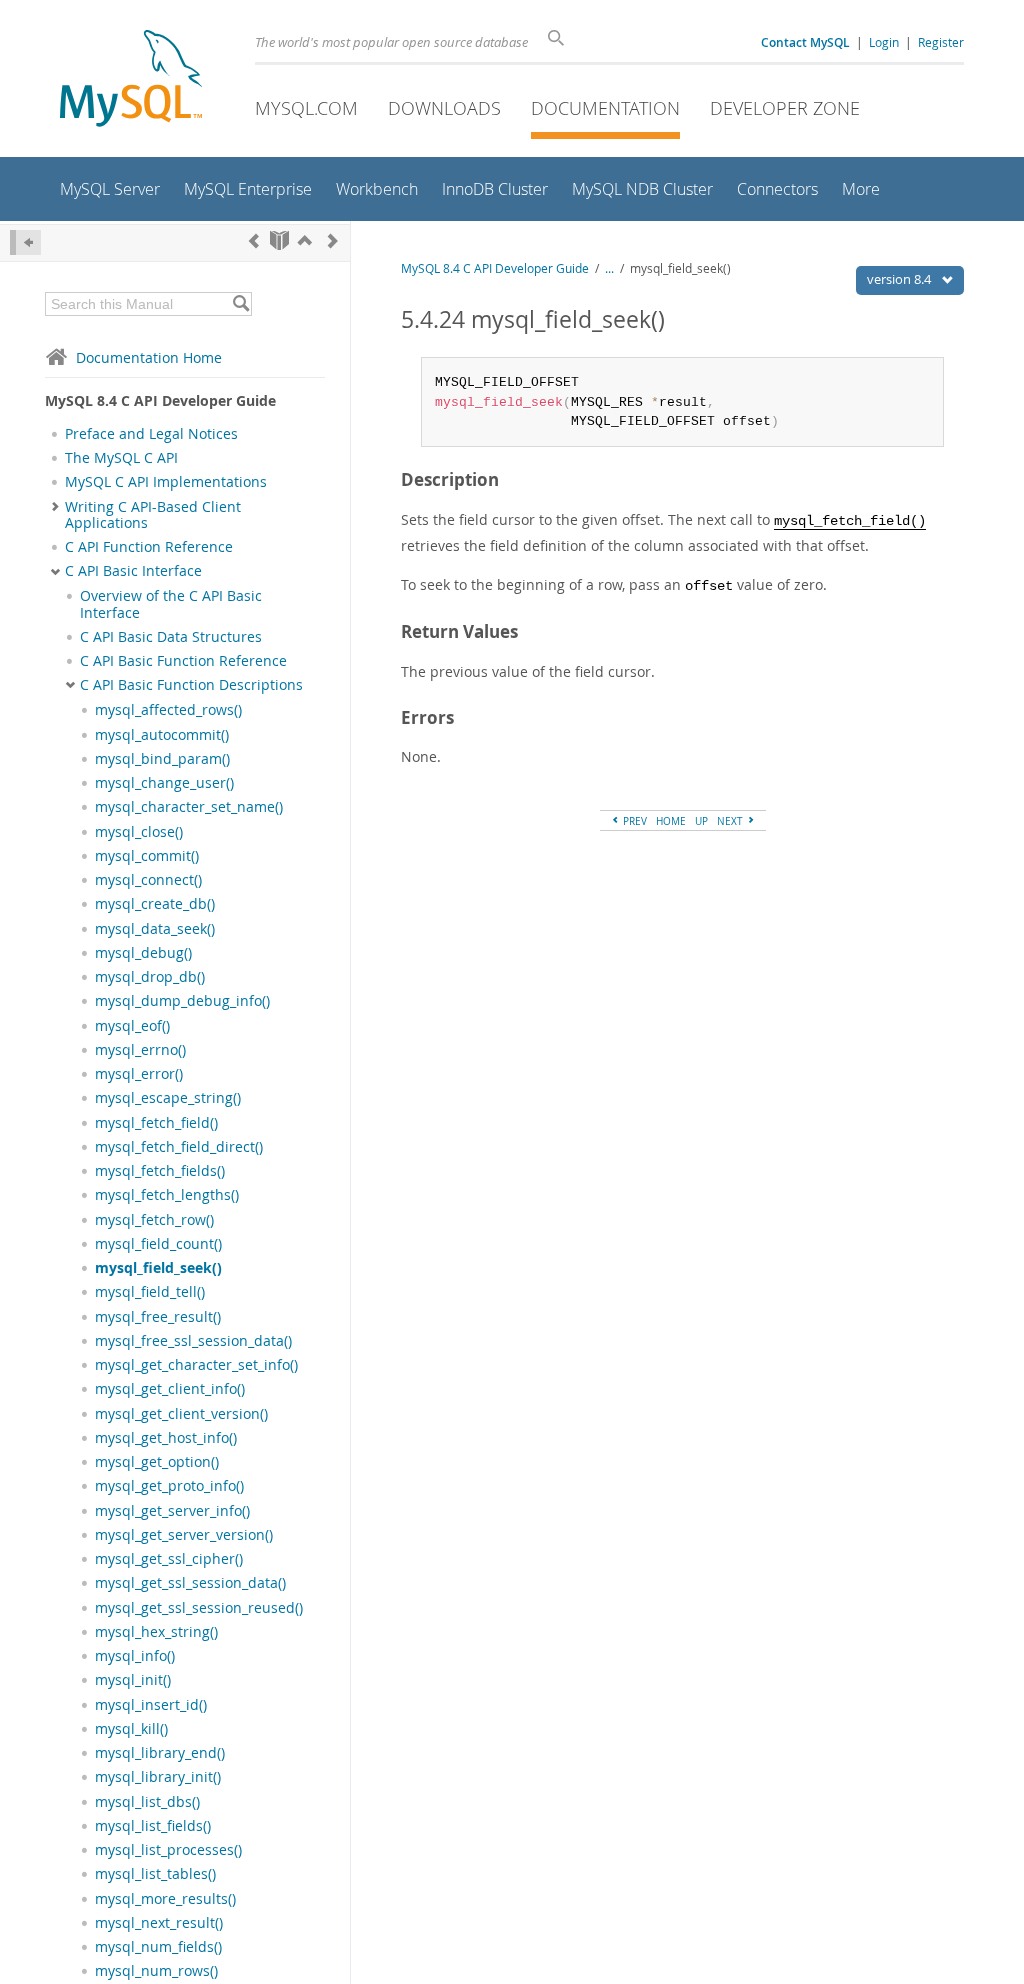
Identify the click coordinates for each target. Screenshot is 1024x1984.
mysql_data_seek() (155, 929)
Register (941, 42)
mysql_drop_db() (150, 977)
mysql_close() (139, 832)
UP (701, 821)
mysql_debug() (143, 953)
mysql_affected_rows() (168, 710)
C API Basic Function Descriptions (191, 685)
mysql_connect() (148, 880)
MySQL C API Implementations (166, 482)
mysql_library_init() (158, 1777)
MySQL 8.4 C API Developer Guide (495, 268)
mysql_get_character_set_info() (196, 1365)
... (609, 268)
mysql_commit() (147, 856)
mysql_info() (135, 1656)
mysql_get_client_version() (181, 1414)
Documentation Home (149, 357)
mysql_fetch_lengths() (167, 1195)
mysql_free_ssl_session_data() (193, 1341)
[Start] (279, 240)
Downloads (444, 108)
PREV (633, 821)
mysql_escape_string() (168, 1098)
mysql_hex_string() (156, 1632)
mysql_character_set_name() (189, 807)
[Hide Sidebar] (25, 242)
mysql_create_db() (155, 904)
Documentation (605, 108)
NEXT (731, 821)
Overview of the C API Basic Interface (171, 604)
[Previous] (254, 240)
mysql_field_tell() (150, 1292)
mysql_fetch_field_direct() (179, 1147)
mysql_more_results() (165, 1899)
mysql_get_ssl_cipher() (169, 1559)
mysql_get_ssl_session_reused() (199, 1608)
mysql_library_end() (160, 1753)
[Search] (240, 304)
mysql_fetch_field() (156, 1123)
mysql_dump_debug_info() (182, 1001)
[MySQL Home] (131, 80)
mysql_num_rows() (156, 1971)
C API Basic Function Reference (183, 661)
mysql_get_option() (157, 1462)
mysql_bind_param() (162, 759)
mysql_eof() (132, 1026)
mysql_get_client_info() (170, 1389)
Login (884, 42)
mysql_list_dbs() (147, 1802)
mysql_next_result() (159, 1923)
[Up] (305, 240)
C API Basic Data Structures (171, 637)
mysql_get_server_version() (184, 1535)
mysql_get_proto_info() (169, 1486)
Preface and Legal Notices (151, 434)
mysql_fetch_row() (154, 1220)
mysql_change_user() (164, 783)
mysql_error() (139, 1074)
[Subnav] (55, 507)
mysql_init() (133, 1680)
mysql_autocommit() (162, 735)
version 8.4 (900, 279)
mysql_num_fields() (158, 1947)
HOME (671, 821)
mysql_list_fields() (153, 1826)
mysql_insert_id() (151, 1705)
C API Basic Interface (133, 571)
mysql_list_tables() (155, 1874)
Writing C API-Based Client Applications (153, 515)
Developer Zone (785, 108)
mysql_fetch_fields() (160, 1171)
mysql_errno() (140, 1050)
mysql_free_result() (158, 1317)
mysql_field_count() (158, 1244)
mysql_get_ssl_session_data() (190, 1583)
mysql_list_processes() (168, 1850)
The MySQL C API (121, 458)
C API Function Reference (149, 547)
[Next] (333, 240)
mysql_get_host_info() (166, 1438)
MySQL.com (306, 108)
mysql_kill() (131, 1729)
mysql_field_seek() (158, 1268)
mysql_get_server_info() (172, 1511)
